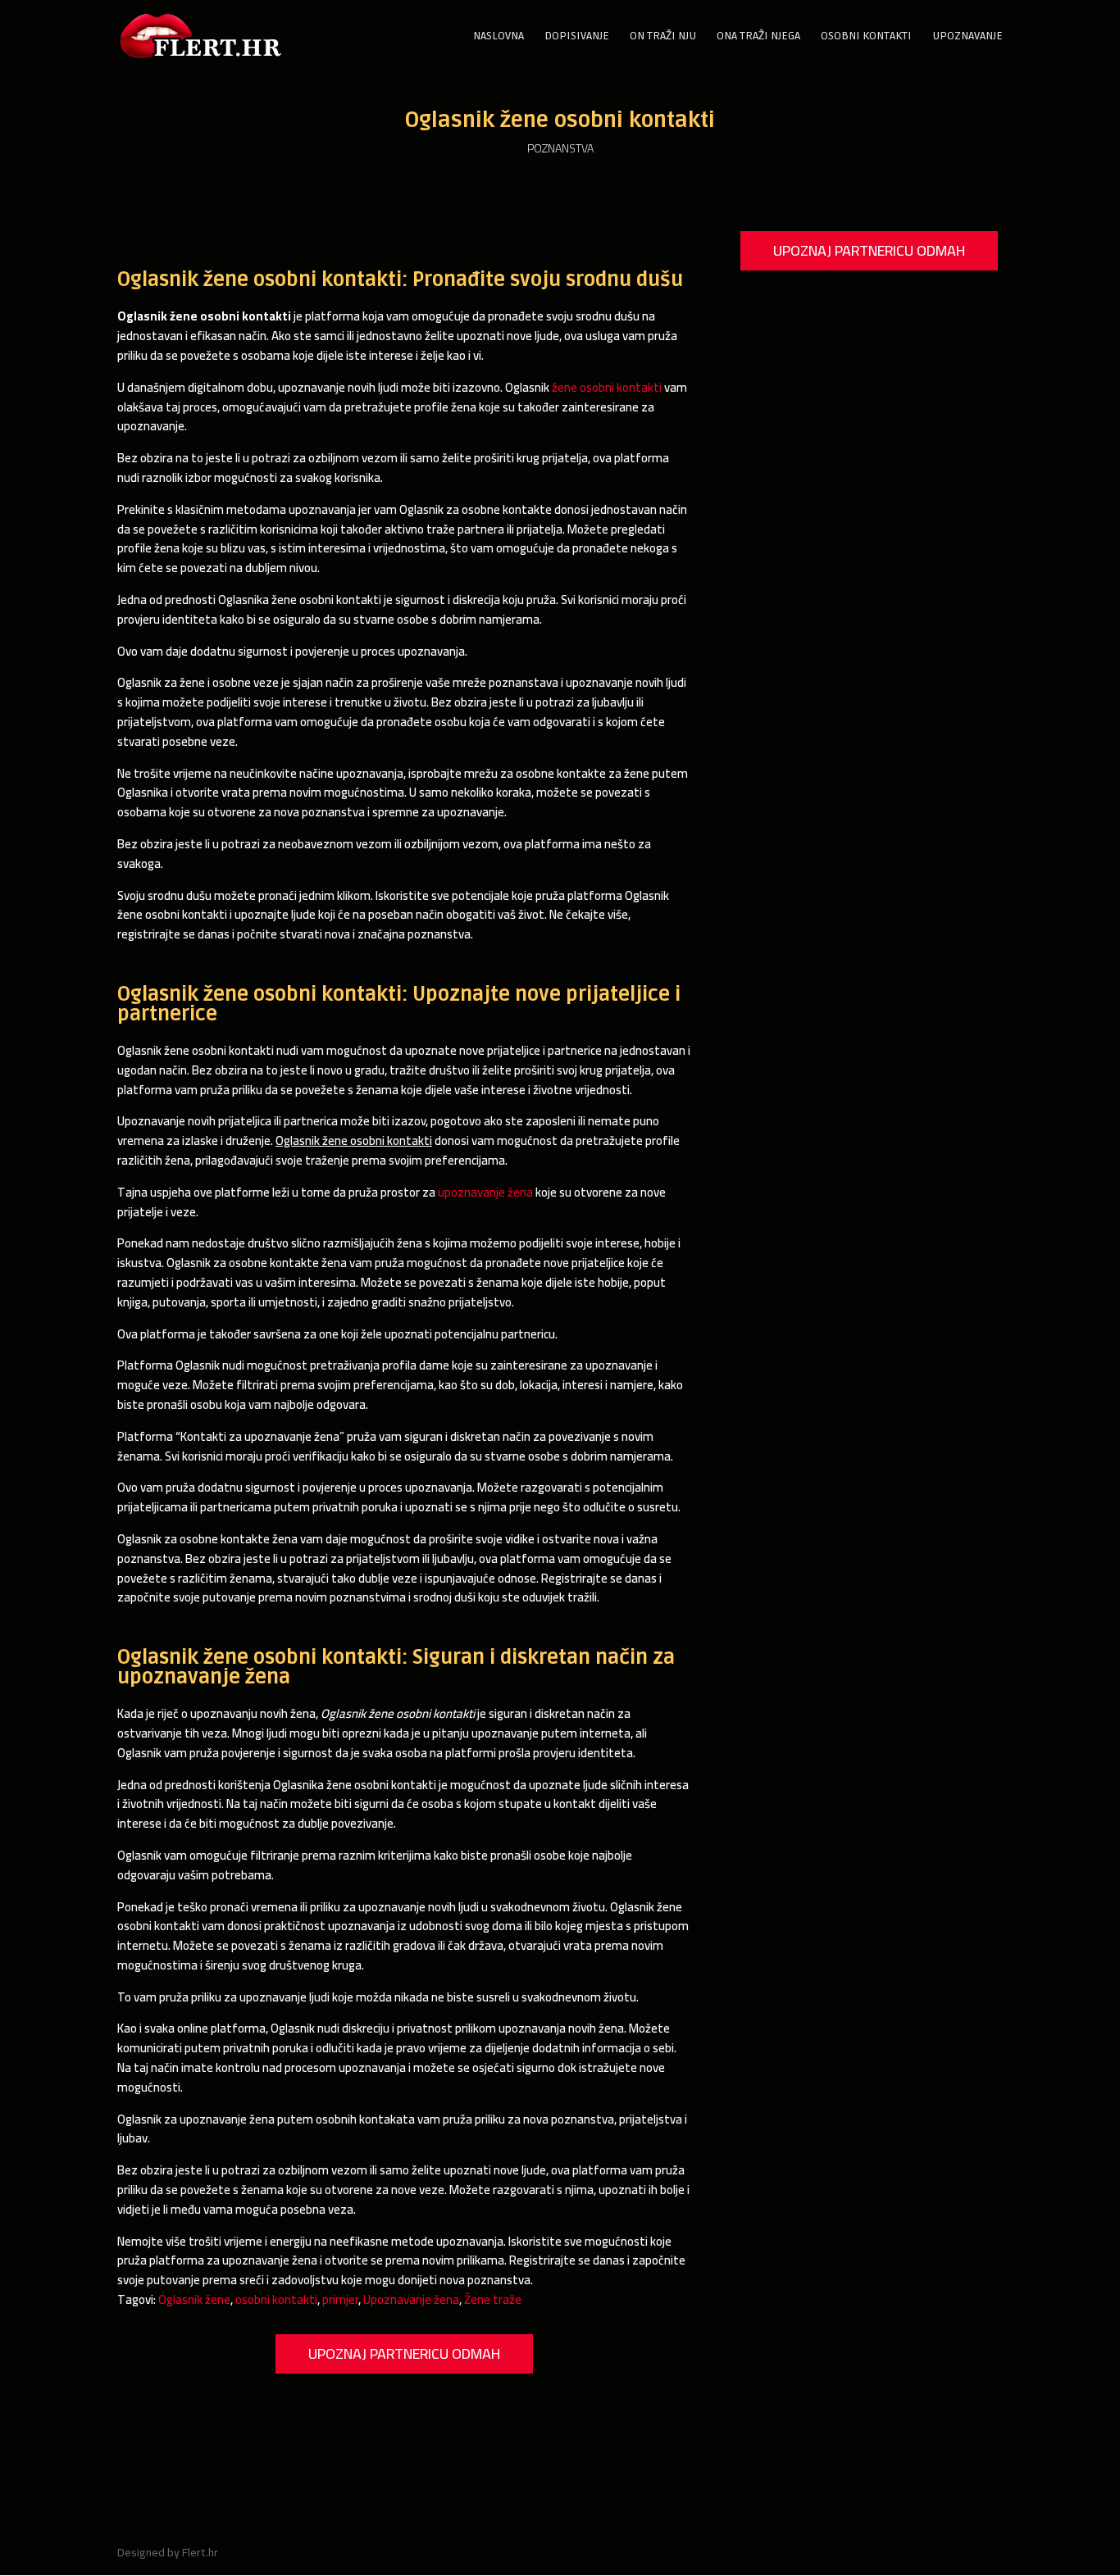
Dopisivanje (577, 36)
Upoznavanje (967, 36)
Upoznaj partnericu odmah (404, 2353)
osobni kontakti (276, 2299)
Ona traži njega (758, 36)
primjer (340, 2299)
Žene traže (493, 2299)
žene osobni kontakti (607, 387)
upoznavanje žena (485, 1192)
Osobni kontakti (866, 36)
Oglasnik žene (194, 2299)
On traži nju (663, 36)
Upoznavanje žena (411, 2299)
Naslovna (499, 36)
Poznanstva (560, 148)
